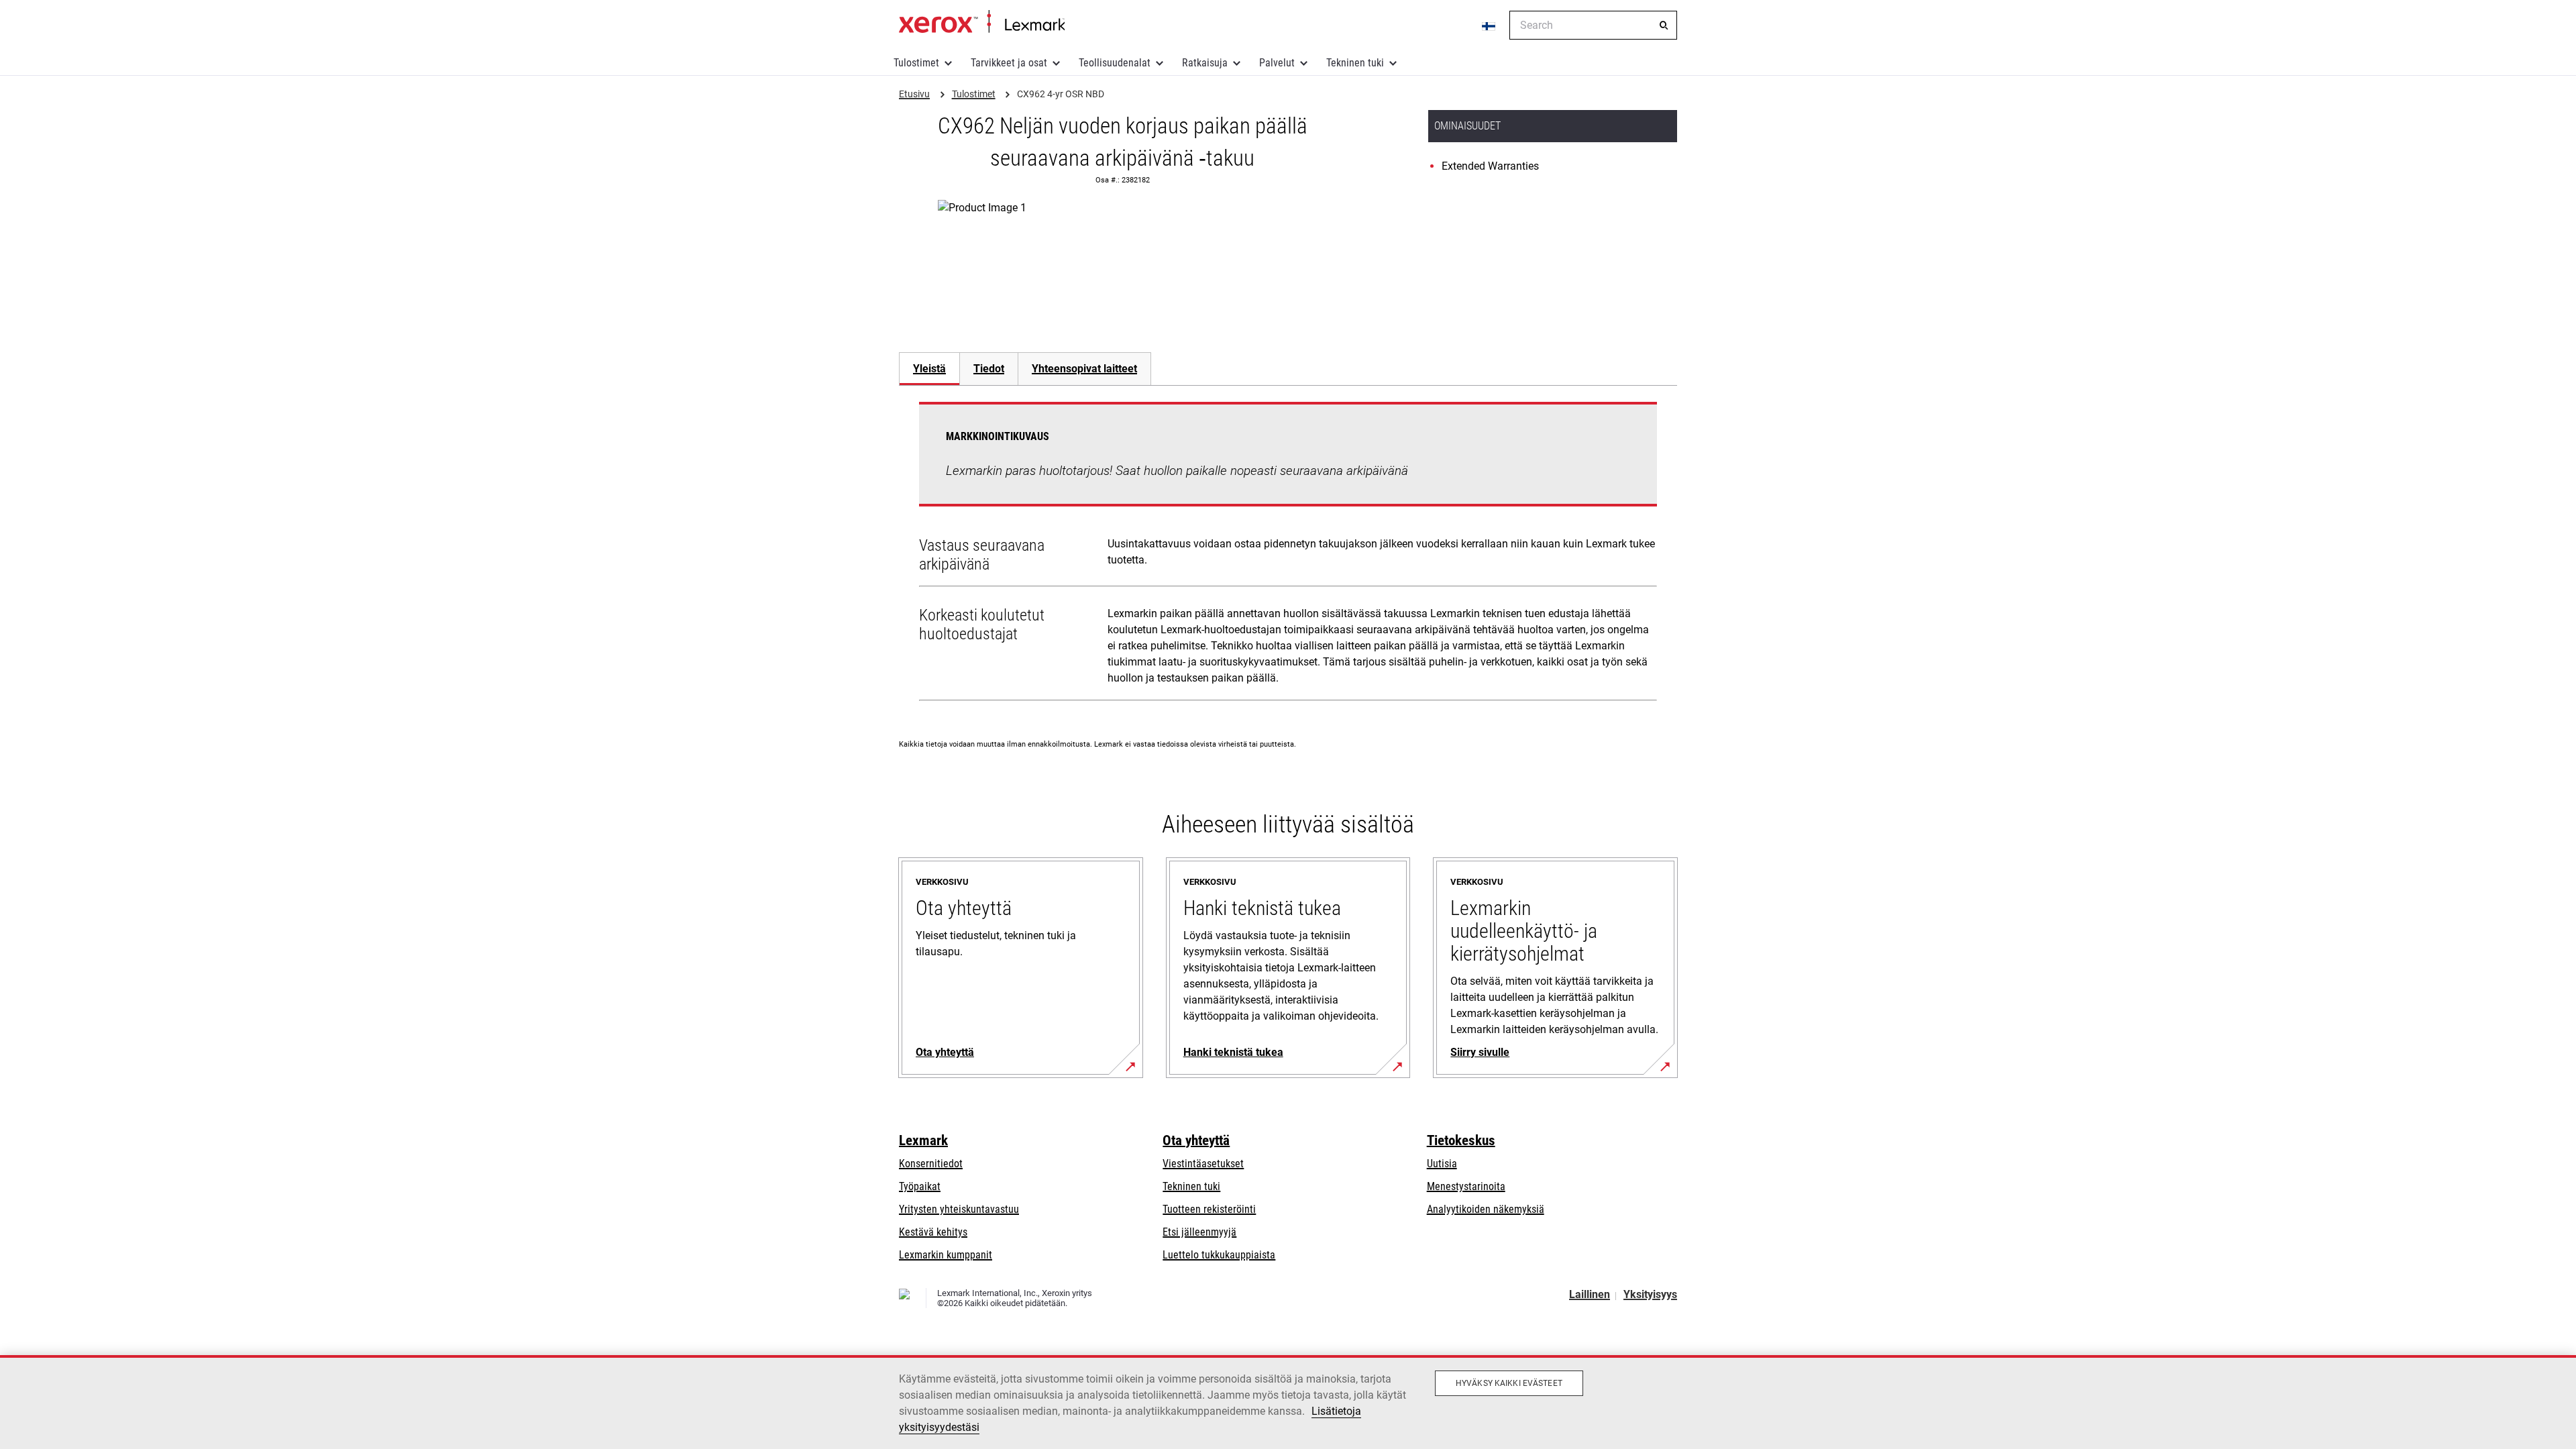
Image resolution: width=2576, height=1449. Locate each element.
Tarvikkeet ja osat (1009, 63)
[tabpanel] (1288, 554)
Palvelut (1277, 63)
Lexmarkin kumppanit (946, 1255)
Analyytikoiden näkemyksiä (1486, 1209)
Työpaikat (920, 1186)
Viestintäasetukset (1203, 1164)
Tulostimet (916, 63)
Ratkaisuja (1205, 63)
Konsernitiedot (931, 1164)
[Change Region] (1489, 25)
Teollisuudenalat (1115, 63)
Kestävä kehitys (933, 1232)
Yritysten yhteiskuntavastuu (959, 1209)
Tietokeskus (1461, 1140)
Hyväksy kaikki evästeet (1509, 1383)
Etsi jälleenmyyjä (1199, 1232)
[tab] (929, 369)
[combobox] (1593, 25)
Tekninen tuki (1355, 63)
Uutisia (1442, 1164)
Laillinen (1590, 1294)
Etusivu (982, 22)
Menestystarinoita (1466, 1186)
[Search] (1664, 25)
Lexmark (923, 1140)
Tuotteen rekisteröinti (1209, 1209)
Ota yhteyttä (1196, 1140)
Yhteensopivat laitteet (1084, 369)
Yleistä (929, 369)
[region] (1288, 1402)
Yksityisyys (1650, 1294)
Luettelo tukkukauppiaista (1219, 1255)
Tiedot (989, 369)
